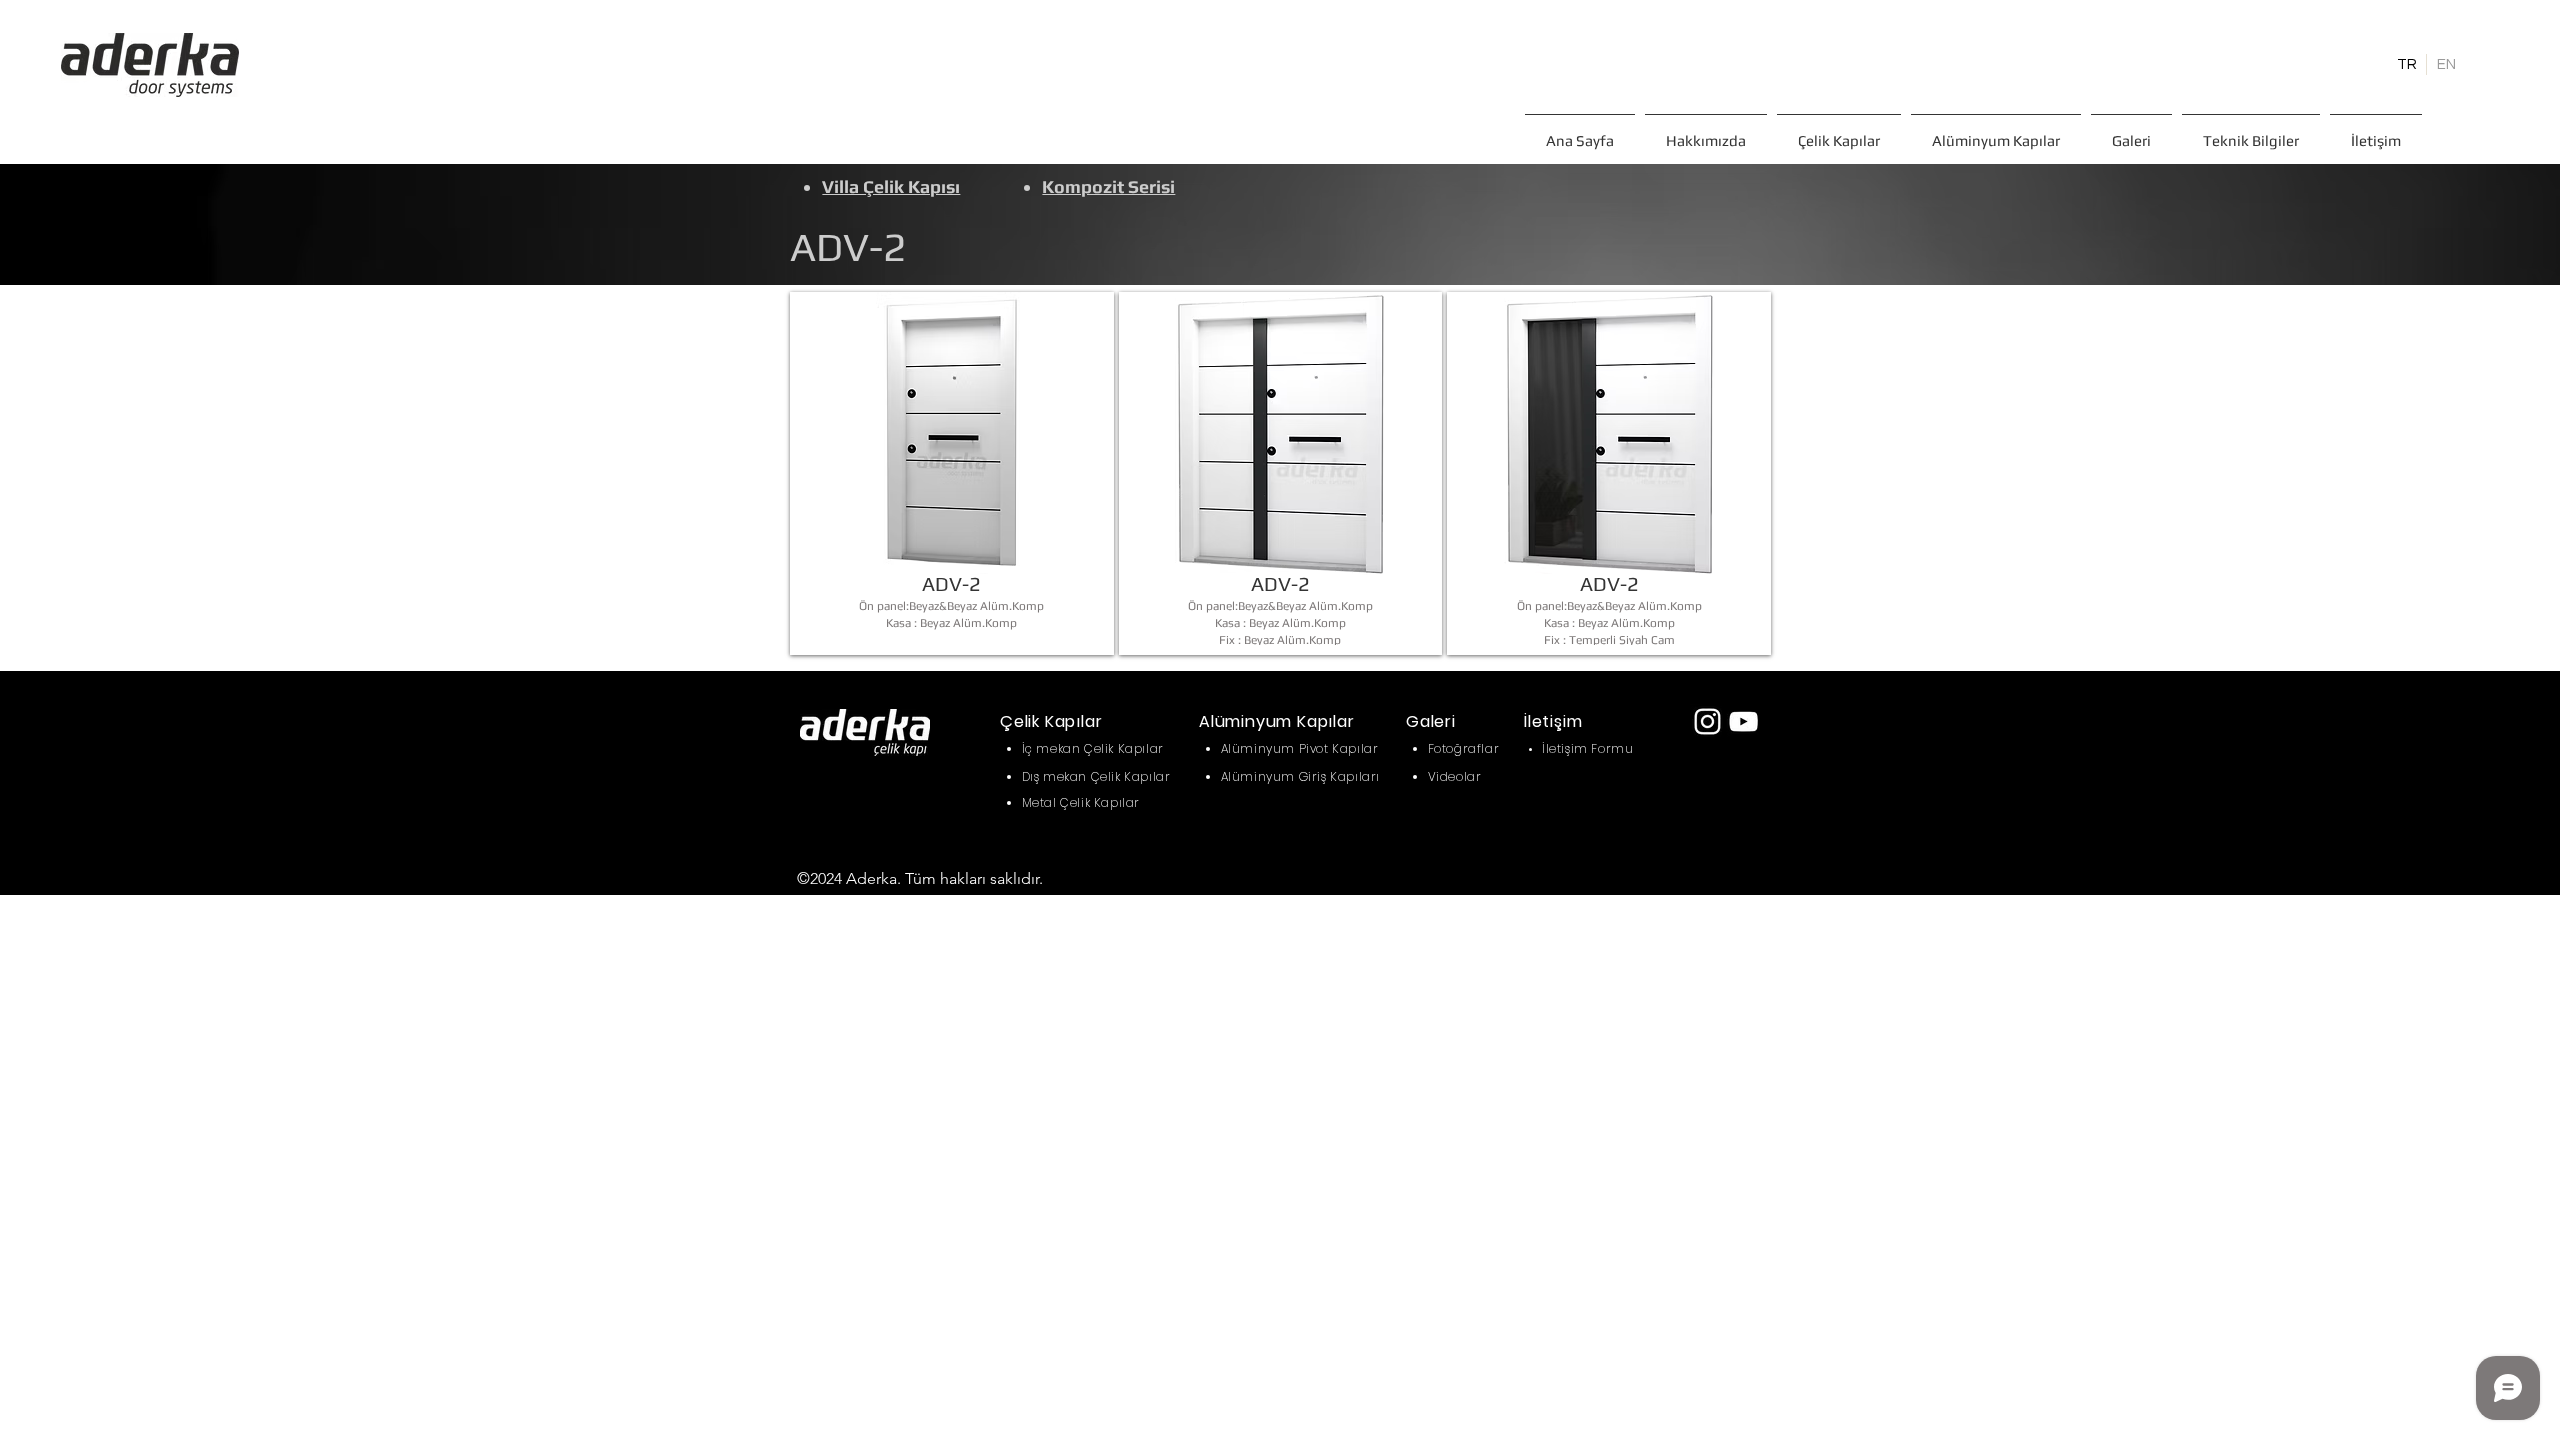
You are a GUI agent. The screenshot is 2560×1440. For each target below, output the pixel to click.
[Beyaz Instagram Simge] (1707, 721)
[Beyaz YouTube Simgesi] (1743, 721)
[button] (1839, 131)
